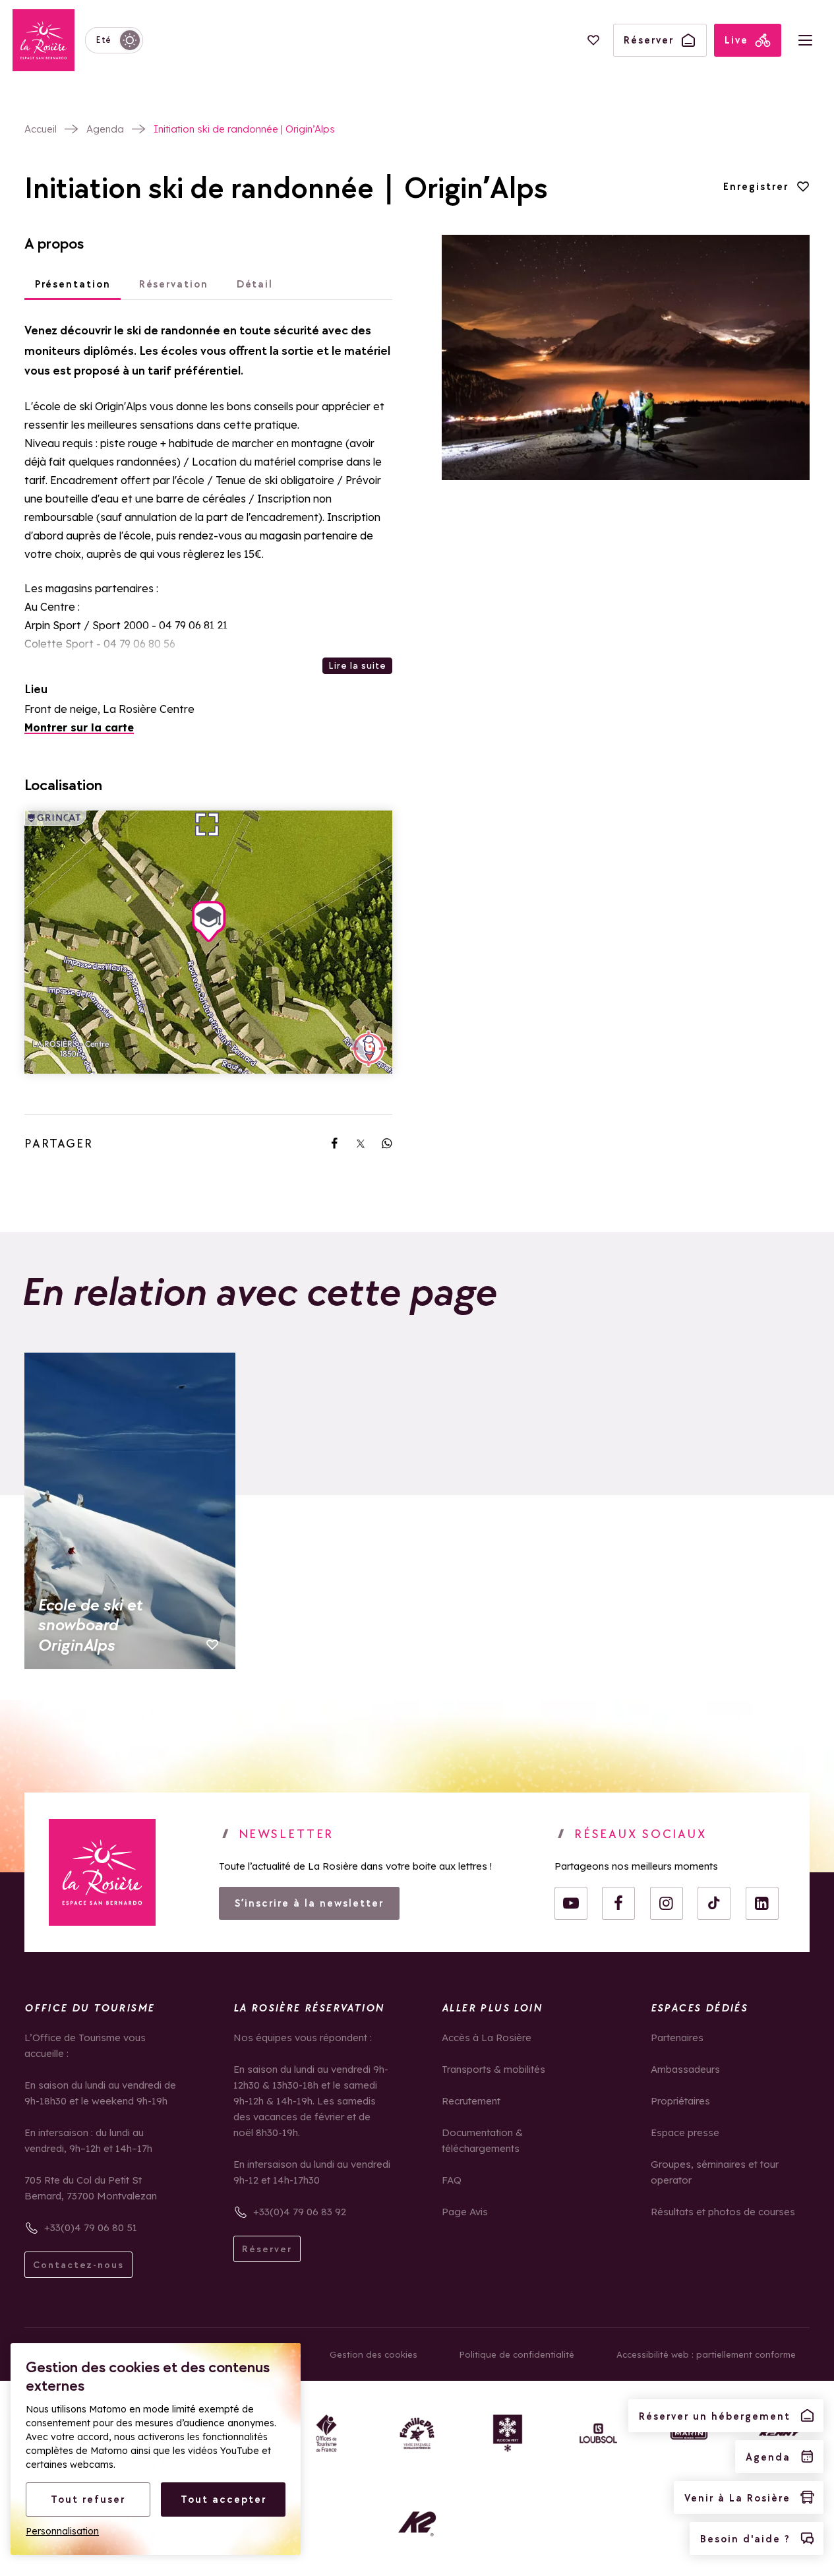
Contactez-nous (78, 2265)
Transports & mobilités (493, 2069)
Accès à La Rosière (487, 2038)
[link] (334, 1144)
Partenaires (677, 2038)
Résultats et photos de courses (723, 2212)
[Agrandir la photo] (626, 357)
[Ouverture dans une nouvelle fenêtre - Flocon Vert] (508, 2433)
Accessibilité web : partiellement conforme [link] (706, 2354)
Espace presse (685, 2132)
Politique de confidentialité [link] (517, 2354)
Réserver (267, 2249)
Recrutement (471, 2101)
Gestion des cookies (373, 2354)
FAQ (452, 2180)
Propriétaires (680, 2101)
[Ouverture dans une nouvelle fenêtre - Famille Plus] (417, 2433)
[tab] (73, 285)
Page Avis (465, 2212)
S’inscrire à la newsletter (309, 1903)
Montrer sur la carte (79, 727)
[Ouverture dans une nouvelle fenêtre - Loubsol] (598, 2433)
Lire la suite (357, 665)
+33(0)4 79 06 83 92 (300, 2212)
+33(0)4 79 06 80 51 (91, 2227)
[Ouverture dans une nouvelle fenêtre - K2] (417, 2524)
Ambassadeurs (685, 2069)
